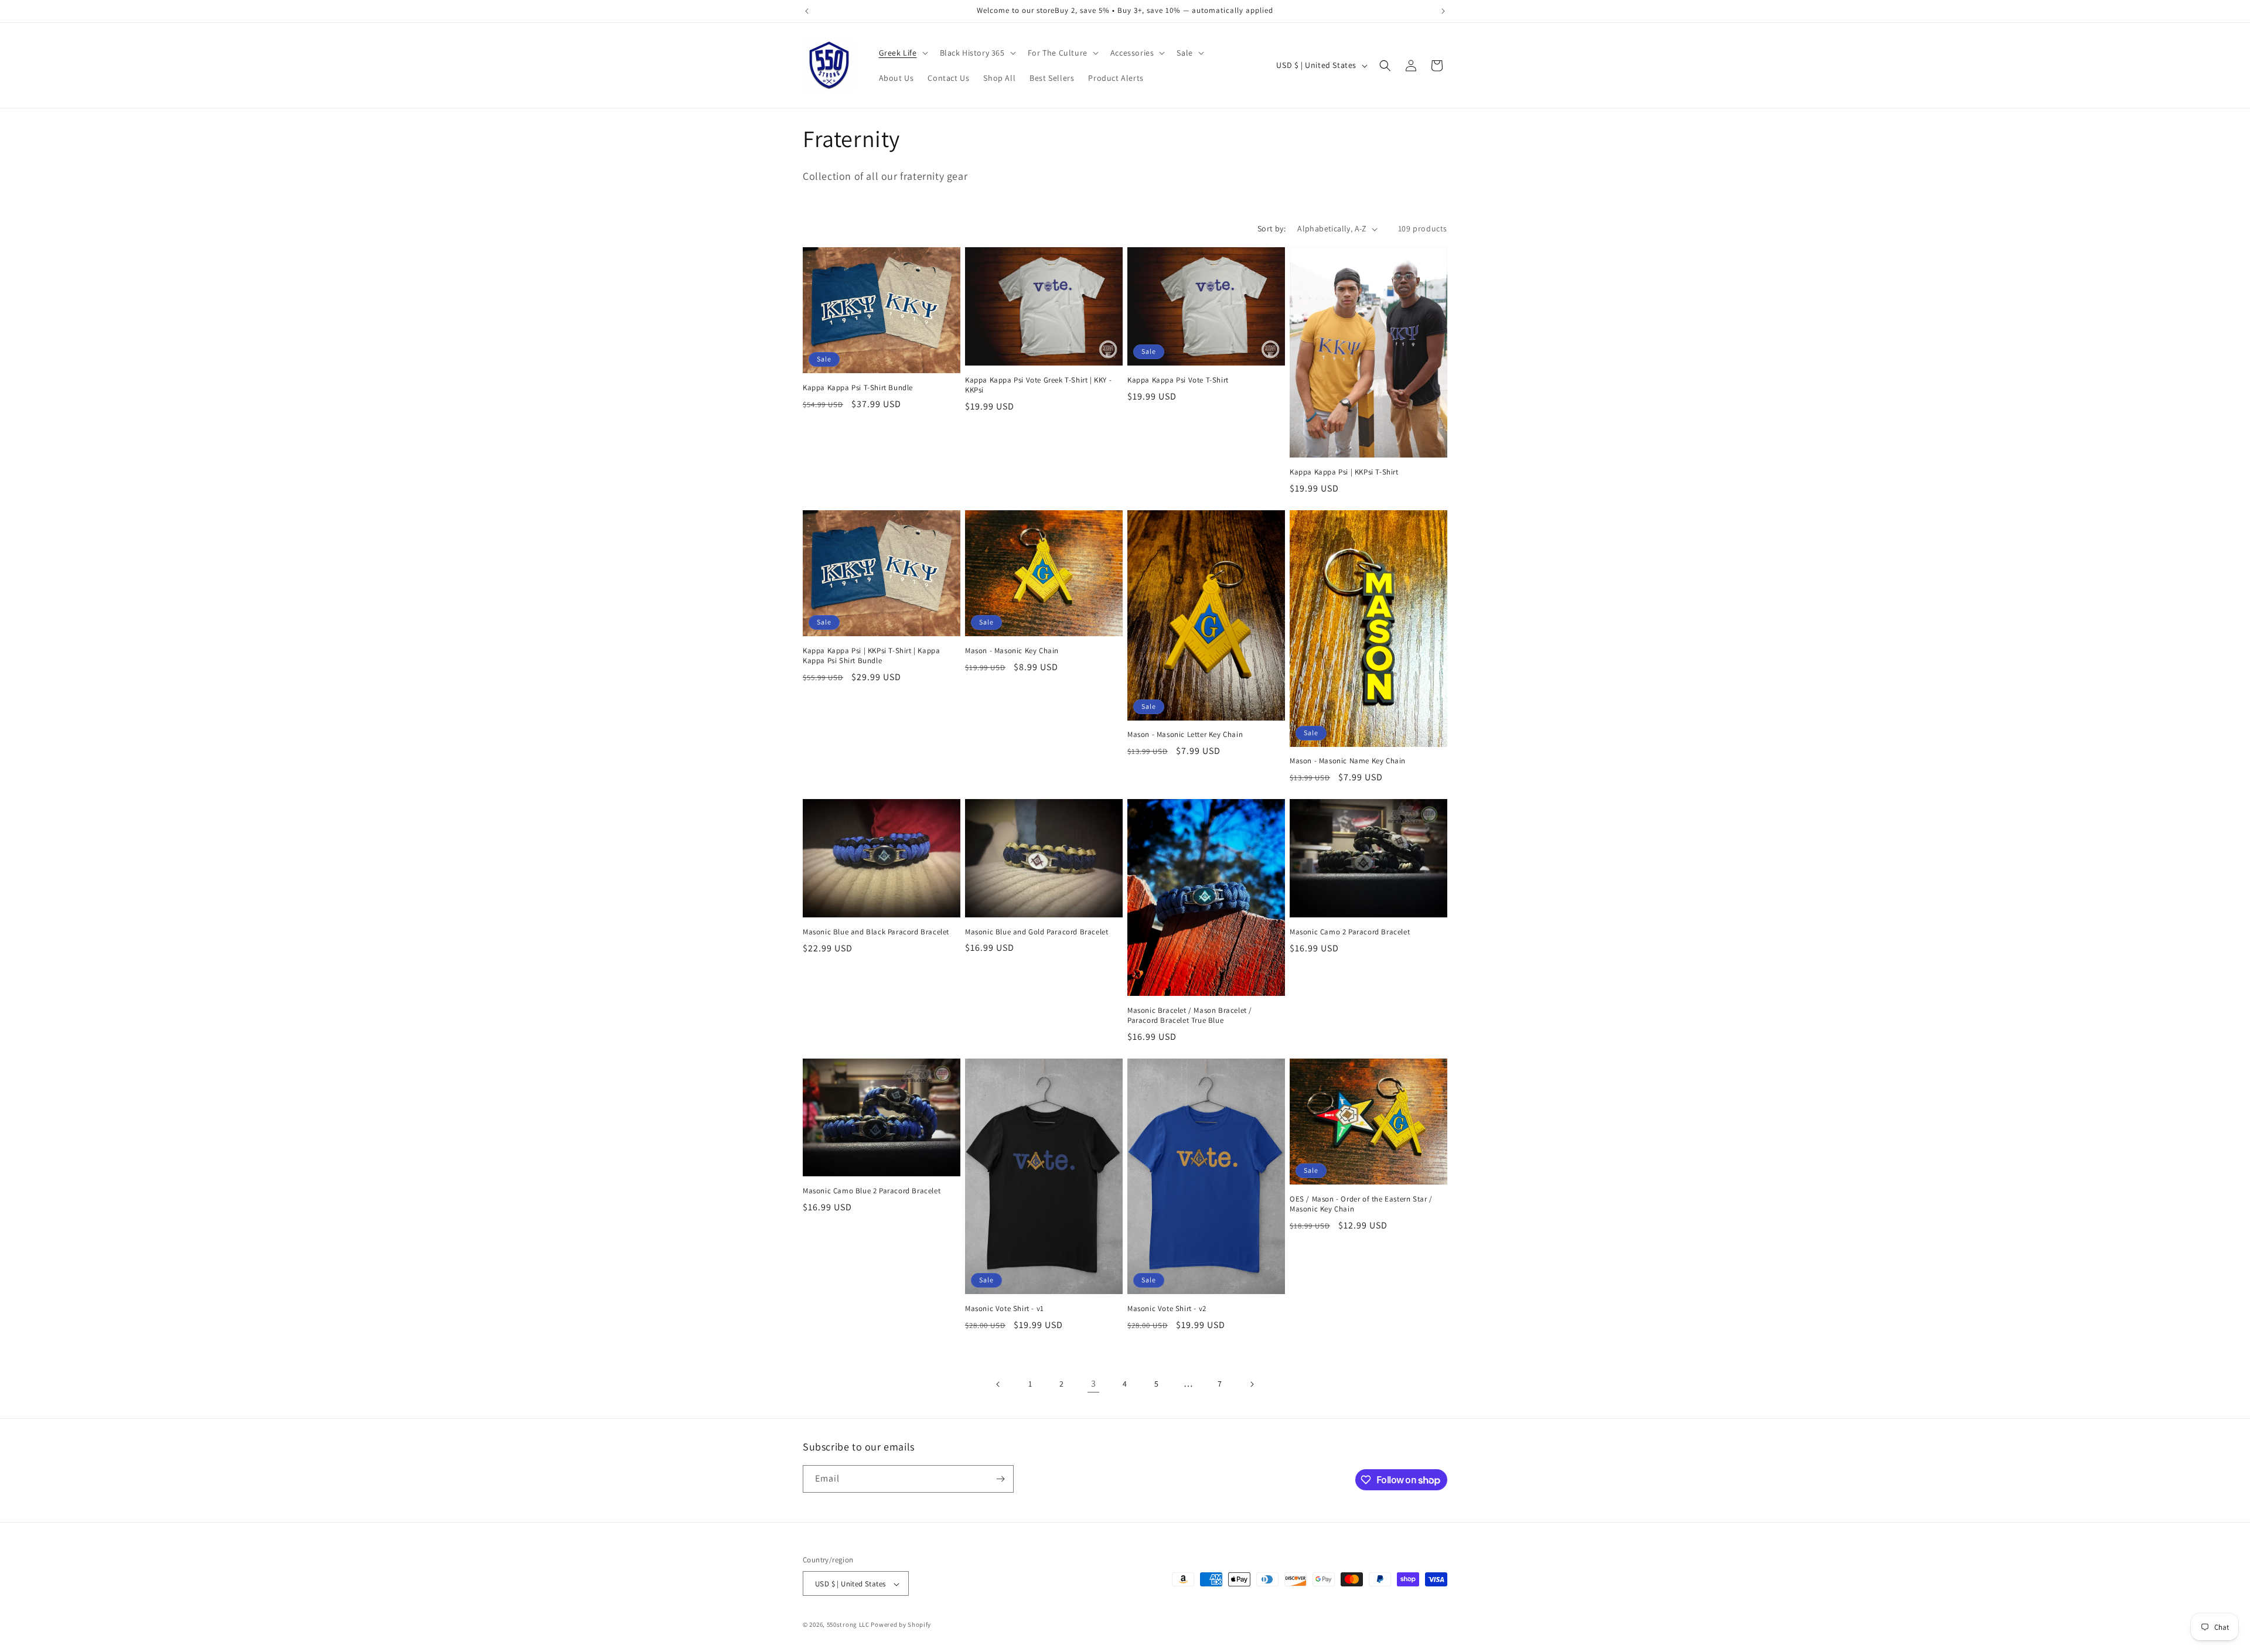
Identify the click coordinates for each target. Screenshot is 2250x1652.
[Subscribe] (1000, 1479)
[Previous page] (998, 1384)
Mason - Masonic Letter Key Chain (1185, 735)
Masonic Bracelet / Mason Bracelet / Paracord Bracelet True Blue (1190, 1016)
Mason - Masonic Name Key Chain (1348, 761)
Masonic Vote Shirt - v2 (1167, 1309)
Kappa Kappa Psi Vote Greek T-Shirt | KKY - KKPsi (1038, 385)
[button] (902, 53)
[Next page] (1252, 1384)
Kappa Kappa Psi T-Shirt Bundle (858, 388)
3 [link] (1094, 1383)
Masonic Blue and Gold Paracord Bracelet (1037, 932)
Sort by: (1271, 228)
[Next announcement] (1443, 11)
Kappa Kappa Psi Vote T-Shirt (1178, 380)
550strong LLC (848, 1625)
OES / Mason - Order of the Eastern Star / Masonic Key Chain (1361, 1204)
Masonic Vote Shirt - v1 (1005, 1309)
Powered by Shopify (901, 1625)
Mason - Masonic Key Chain (1012, 651)
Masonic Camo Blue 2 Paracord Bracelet (872, 1191)
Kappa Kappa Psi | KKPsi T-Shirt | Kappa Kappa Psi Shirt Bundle (871, 656)
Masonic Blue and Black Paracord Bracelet (876, 932)
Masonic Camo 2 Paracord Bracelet (1350, 932)
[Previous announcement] (807, 11)
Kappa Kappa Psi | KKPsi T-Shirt (1344, 472)
